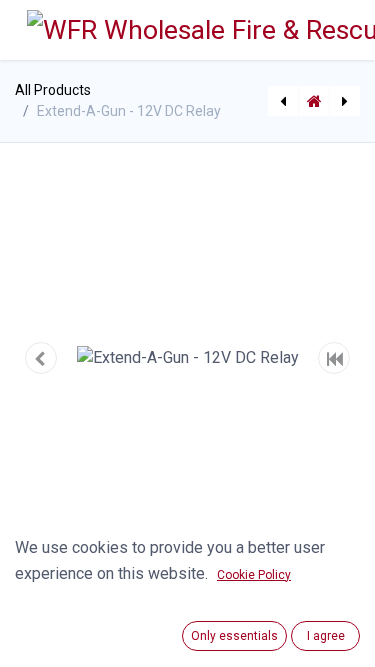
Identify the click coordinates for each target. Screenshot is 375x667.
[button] (41, 358)
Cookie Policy (254, 575)
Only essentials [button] (234, 636)
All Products (53, 90)
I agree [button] (326, 636)
